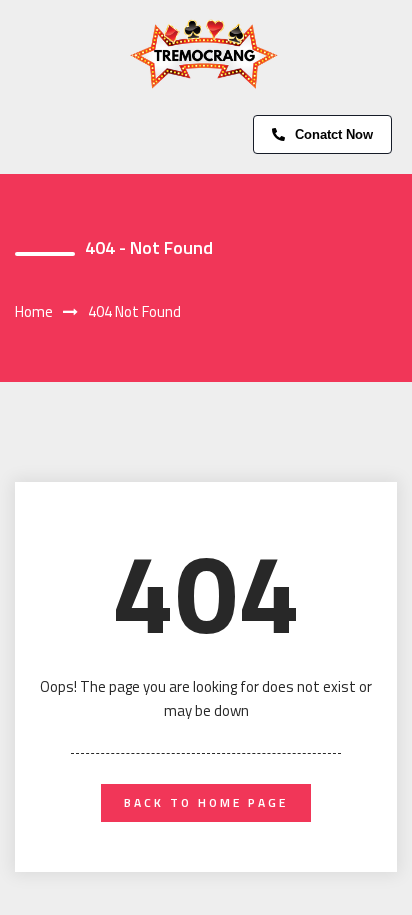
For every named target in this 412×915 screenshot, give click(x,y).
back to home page (206, 802)
